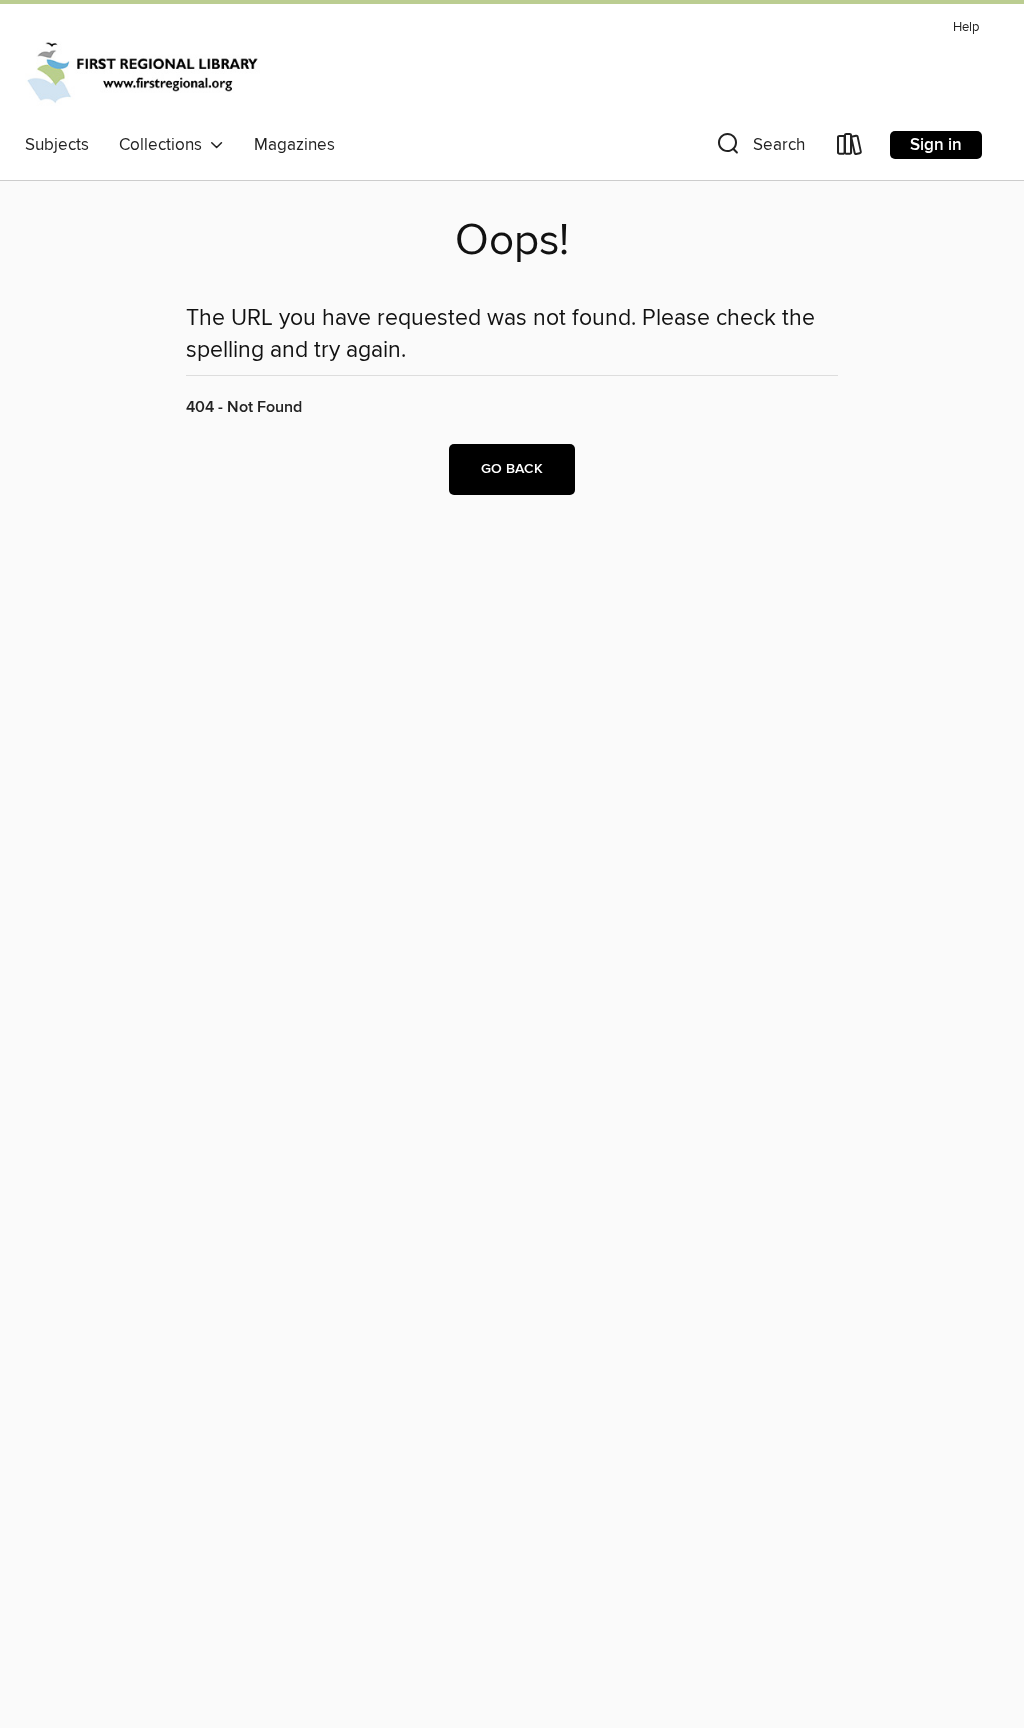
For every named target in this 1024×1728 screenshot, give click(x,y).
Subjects (57, 145)
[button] (759, 148)
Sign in (936, 145)
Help (966, 27)
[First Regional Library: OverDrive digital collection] (144, 69)
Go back (512, 469)
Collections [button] (164, 145)
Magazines (294, 145)
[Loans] (850, 148)
